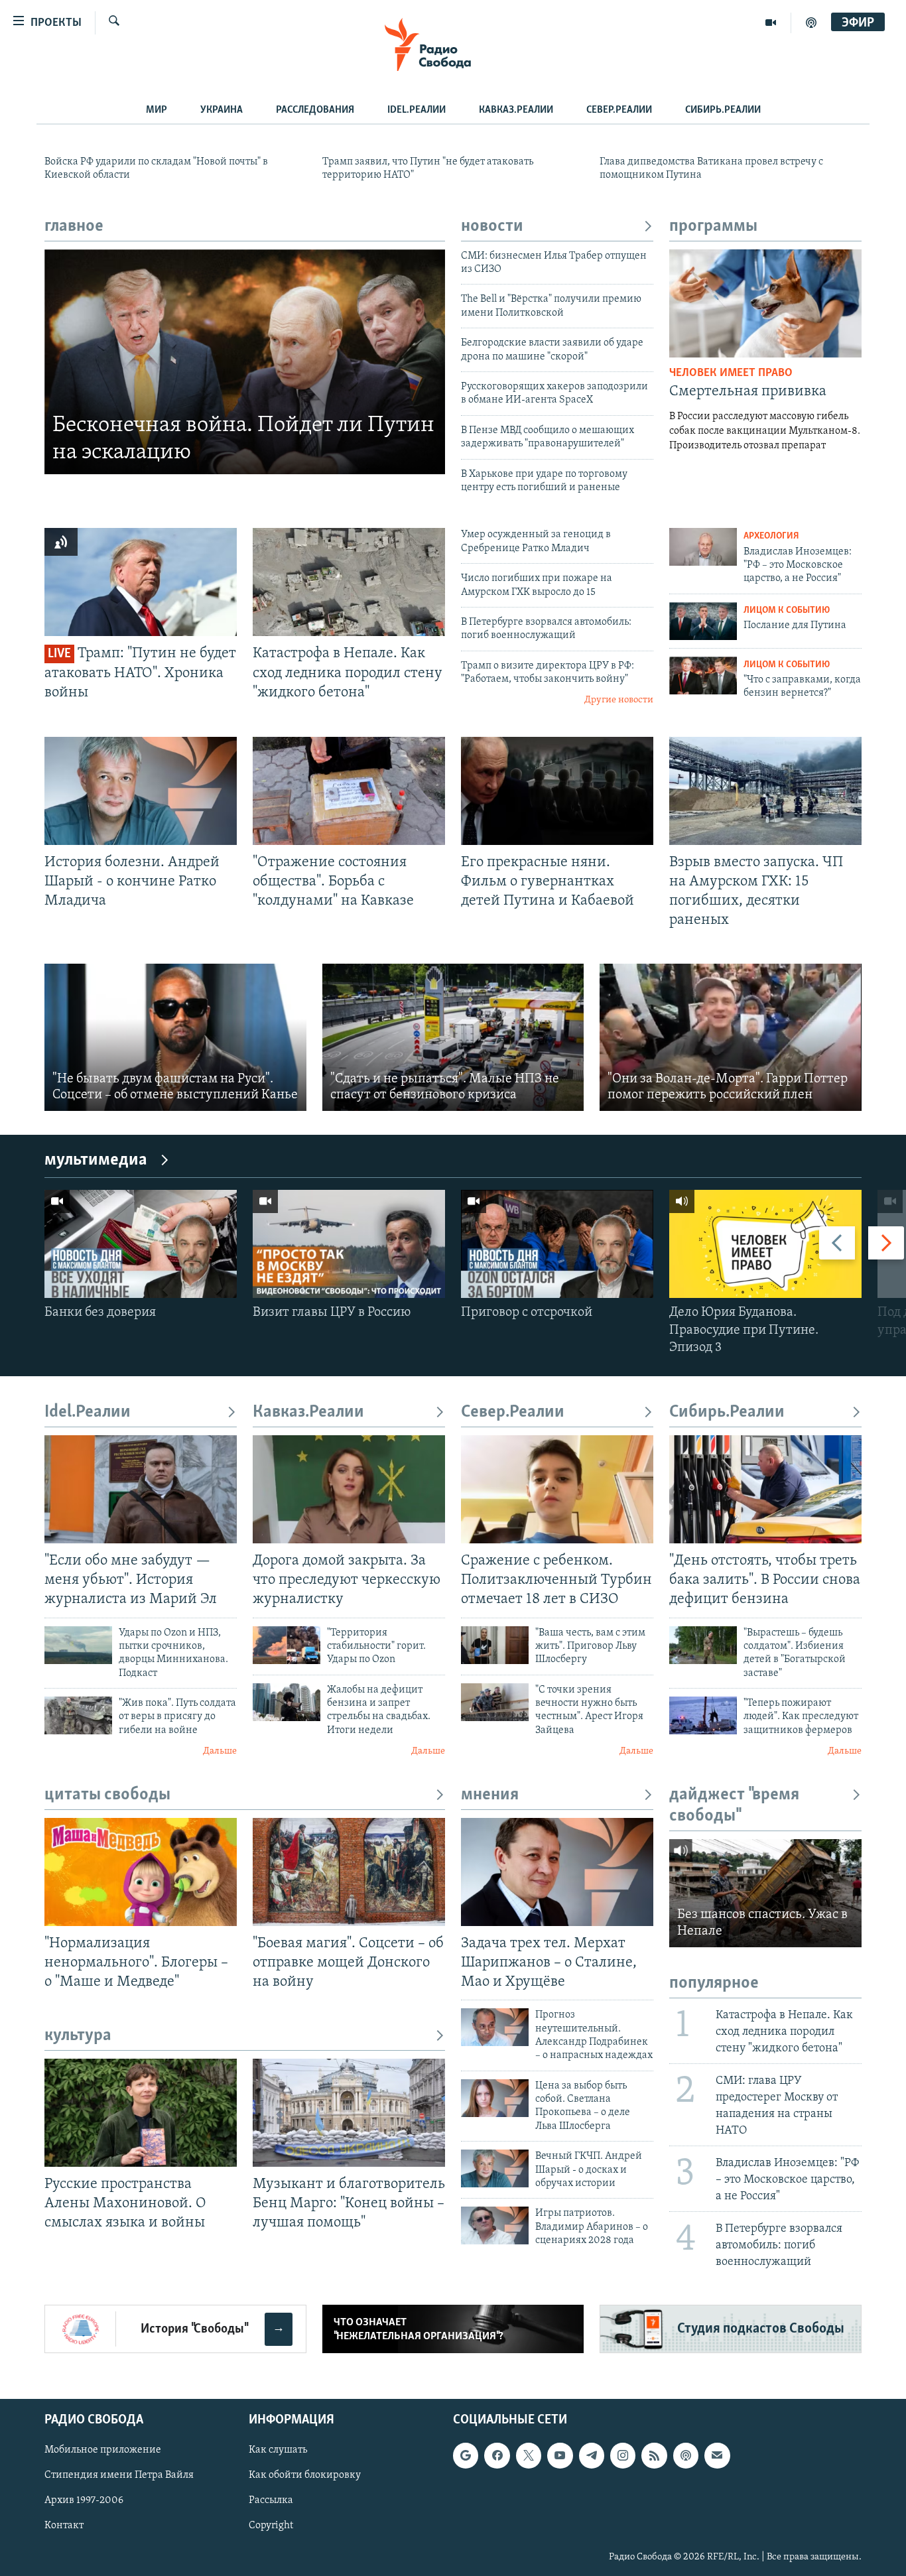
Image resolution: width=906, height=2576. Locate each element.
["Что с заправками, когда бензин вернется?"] (703, 676)
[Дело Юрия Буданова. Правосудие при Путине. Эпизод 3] (765, 1244)
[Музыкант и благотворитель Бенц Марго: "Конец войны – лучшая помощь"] (349, 2113)
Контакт (64, 2526)
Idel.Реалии (88, 1412)
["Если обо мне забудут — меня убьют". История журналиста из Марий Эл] (141, 1489)
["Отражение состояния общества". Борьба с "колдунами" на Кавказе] (349, 791)
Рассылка (271, 2501)
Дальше (220, 1751)
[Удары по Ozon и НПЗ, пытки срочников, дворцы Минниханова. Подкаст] (78, 1645)
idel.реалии (417, 110)
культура (78, 2036)
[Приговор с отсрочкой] (557, 1244)
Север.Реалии (619, 110)
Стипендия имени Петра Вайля (119, 2476)
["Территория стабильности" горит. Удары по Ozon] (287, 1645)
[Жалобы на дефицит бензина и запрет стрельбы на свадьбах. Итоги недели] (287, 1702)
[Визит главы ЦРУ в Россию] (349, 1244)
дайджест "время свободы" (734, 1806)
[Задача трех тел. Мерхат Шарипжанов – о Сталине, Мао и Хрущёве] (557, 1872)
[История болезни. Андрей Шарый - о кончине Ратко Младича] (141, 791)
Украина (222, 110)
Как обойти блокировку (305, 2476)
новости (492, 226)
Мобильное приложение (103, 2451)
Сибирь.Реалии (723, 110)
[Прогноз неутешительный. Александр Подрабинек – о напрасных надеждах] (495, 2027)
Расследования (315, 110)
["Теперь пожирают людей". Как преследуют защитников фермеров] (703, 1715)
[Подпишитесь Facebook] (497, 2456)
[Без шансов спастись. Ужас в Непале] (765, 1893)
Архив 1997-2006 (84, 2501)
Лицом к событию (787, 611)
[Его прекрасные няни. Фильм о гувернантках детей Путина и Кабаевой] (557, 791)
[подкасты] (811, 23)
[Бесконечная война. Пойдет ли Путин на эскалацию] (245, 362)
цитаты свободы (107, 1795)
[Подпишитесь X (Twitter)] (529, 2456)
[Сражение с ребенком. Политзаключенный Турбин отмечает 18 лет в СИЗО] (557, 1489)
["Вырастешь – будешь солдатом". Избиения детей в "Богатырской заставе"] (703, 1645)
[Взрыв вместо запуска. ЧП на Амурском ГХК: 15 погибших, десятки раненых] (765, 791)
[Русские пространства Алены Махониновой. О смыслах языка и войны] (141, 2113)
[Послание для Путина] (703, 621)
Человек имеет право (731, 373)
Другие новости (619, 700)
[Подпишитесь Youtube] (560, 2456)
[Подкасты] (686, 2456)
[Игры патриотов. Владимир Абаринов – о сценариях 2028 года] (495, 2225)
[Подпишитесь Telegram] (592, 2456)
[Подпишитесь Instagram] (623, 2456)
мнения (490, 1795)
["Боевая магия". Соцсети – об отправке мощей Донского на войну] (349, 1872)
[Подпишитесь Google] (466, 2456)
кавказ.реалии (516, 110)
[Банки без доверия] (141, 1244)
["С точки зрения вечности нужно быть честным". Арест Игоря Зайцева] (495, 1702)
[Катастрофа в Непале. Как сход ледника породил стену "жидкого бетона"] (349, 582)
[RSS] (654, 2456)
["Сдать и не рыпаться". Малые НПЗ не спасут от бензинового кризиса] (453, 1037)
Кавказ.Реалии (308, 1412)
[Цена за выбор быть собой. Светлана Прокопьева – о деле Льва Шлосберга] (495, 2098)
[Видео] (771, 23)
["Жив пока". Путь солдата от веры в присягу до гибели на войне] (78, 1715)
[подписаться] (717, 2456)
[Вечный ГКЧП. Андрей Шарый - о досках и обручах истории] (495, 2168)
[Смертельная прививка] (765, 303)
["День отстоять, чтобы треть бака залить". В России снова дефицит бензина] (765, 1489)
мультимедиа (96, 1160)
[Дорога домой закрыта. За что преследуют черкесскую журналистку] (349, 1489)
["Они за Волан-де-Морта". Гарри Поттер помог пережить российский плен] (731, 1037)
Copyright (271, 2526)
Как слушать (278, 2451)
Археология (771, 536)
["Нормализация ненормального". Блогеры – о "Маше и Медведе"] (141, 1872)
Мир (157, 110)
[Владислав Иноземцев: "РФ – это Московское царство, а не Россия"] (703, 547)
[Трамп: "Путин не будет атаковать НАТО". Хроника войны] (141, 582)
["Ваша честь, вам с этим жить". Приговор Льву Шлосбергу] (495, 1645)
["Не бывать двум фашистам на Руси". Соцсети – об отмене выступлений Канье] (175, 1037)
